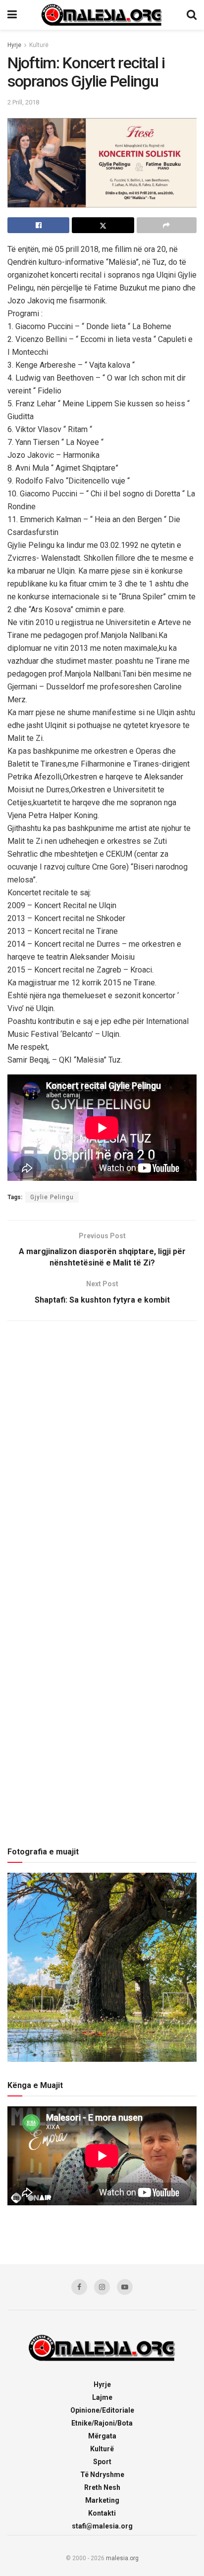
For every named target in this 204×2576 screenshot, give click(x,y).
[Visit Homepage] (102, 15)
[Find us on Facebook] (79, 2287)
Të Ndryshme (102, 2475)
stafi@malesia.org (102, 2526)
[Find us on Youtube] (125, 2287)
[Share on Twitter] (103, 225)
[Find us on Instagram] (102, 2287)
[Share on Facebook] (38, 225)
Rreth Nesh (102, 2487)
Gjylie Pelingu (52, 1197)
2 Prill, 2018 (23, 102)
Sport (102, 2462)
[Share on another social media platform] (167, 225)
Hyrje (14, 45)
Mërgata (102, 2436)
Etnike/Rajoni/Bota (102, 2423)
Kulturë (39, 45)
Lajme (102, 2397)
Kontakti (102, 2513)
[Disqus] (102, 1459)
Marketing (102, 2500)
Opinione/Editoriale (102, 2410)
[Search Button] (192, 15)
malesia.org (122, 2558)
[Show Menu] (12, 15)
